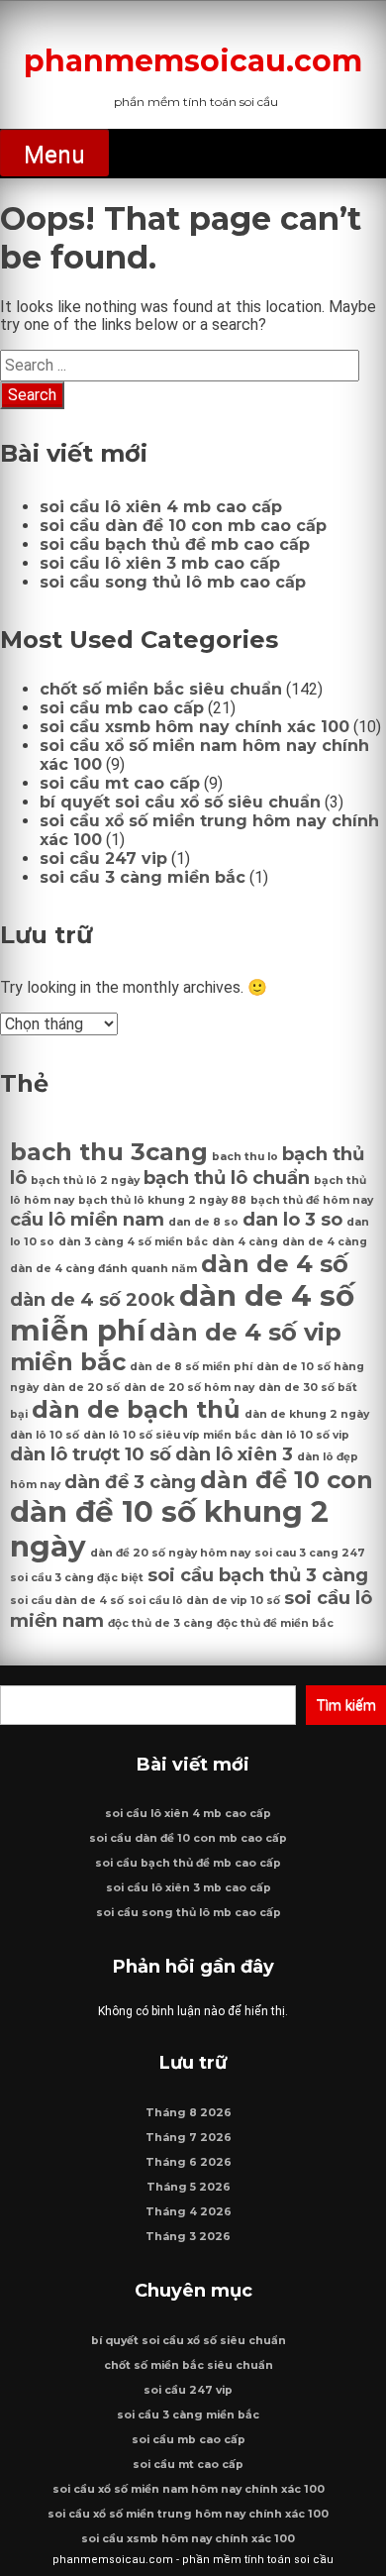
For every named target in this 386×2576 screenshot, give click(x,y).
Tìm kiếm (346, 1705)
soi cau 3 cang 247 (310, 1553)
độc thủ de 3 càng (160, 1623)
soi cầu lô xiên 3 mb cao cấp (160, 563)
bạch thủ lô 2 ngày (85, 1181)
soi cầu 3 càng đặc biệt (77, 1578)
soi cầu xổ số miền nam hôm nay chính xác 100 (189, 2489)
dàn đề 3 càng (130, 1482)
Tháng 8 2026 (189, 2113)
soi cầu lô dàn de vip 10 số (204, 1601)
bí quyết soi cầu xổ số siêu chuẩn (180, 802)
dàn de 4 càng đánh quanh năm (103, 1269)
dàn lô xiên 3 (234, 1454)
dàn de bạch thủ (136, 1409)
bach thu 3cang (109, 1152)
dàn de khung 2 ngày (307, 1414)
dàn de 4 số (275, 1264)
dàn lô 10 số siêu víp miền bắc (170, 1435)
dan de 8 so (203, 1222)
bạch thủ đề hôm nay (312, 1200)
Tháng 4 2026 (189, 2212)
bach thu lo (245, 1157)
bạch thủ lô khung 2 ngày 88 (162, 1200)
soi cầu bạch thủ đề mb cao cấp (175, 544)
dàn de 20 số (81, 1388)
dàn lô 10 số (45, 1435)
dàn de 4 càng (325, 1242)
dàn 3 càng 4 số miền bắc (133, 1242)
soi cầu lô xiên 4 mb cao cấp (161, 507)
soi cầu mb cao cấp (122, 708)
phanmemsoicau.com (193, 61)
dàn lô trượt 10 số (91, 1454)
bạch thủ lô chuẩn (227, 1178)
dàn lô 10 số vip (305, 1435)
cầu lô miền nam (87, 1219)
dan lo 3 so (292, 1219)
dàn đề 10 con (287, 1480)
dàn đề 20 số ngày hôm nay (170, 1553)
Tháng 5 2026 (189, 2187)
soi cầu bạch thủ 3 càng (258, 1575)
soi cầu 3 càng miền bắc (143, 877)
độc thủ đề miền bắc (275, 1623)
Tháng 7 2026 (189, 2138)
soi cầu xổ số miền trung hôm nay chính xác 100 (188, 2514)
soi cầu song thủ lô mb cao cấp (173, 582)
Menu (54, 155)
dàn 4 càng (245, 1242)
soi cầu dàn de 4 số (67, 1601)
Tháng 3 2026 (188, 2237)
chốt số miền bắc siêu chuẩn (161, 689)
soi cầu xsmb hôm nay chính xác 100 (194, 727)
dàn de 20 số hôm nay (189, 1388)
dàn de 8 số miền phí (191, 1367)
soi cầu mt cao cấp (120, 783)
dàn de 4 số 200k (93, 1299)
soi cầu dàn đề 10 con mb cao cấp (183, 526)
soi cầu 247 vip (103, 859)
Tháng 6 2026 (189, 2162)
